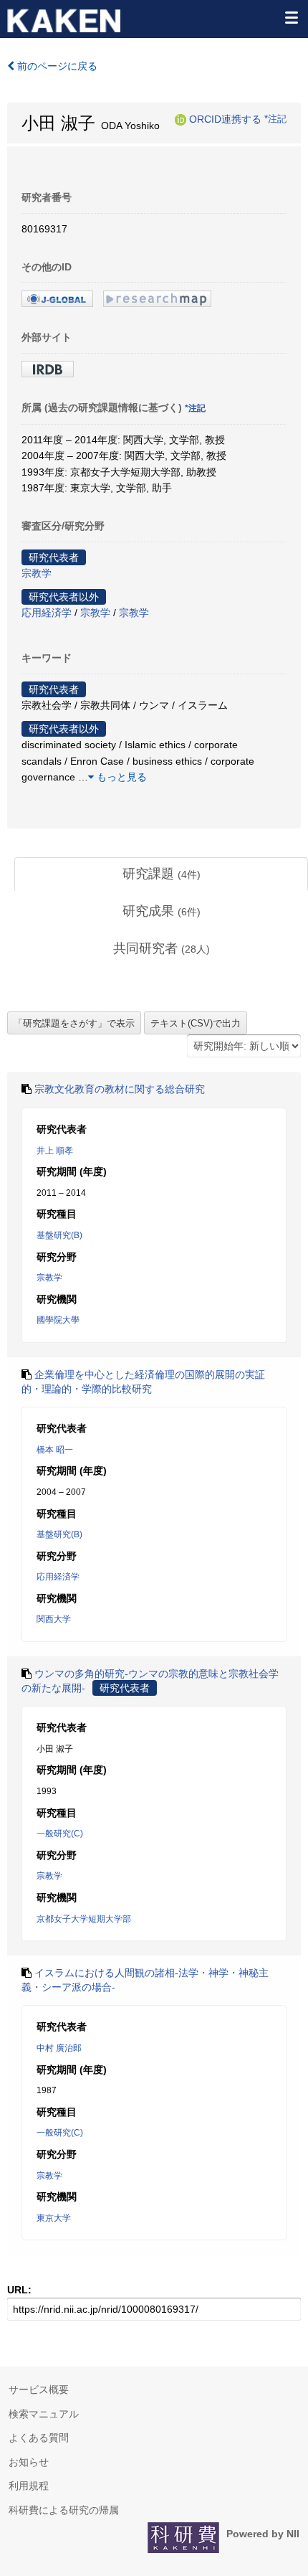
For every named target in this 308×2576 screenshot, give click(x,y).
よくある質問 (39, 2438)
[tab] (161, 874)
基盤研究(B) (59, 1235)
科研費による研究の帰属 (64, 2510)
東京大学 (54, 2218)
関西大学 (54, 1619)
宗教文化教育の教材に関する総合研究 (120, 1089)
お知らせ (29, 2462)
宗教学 (37, 573)
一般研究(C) (60, 1834)
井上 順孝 (55, 1151)
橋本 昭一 (55, 1450)
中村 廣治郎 (59, 2048)
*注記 (275, 119)
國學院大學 (58, 1320)
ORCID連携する (225, 119)
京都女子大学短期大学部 (84, 1919)
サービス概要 (39, 2389)
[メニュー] (291, 17)
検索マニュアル (44, 2414)
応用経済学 (47, 613)
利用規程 (29, 2486)
